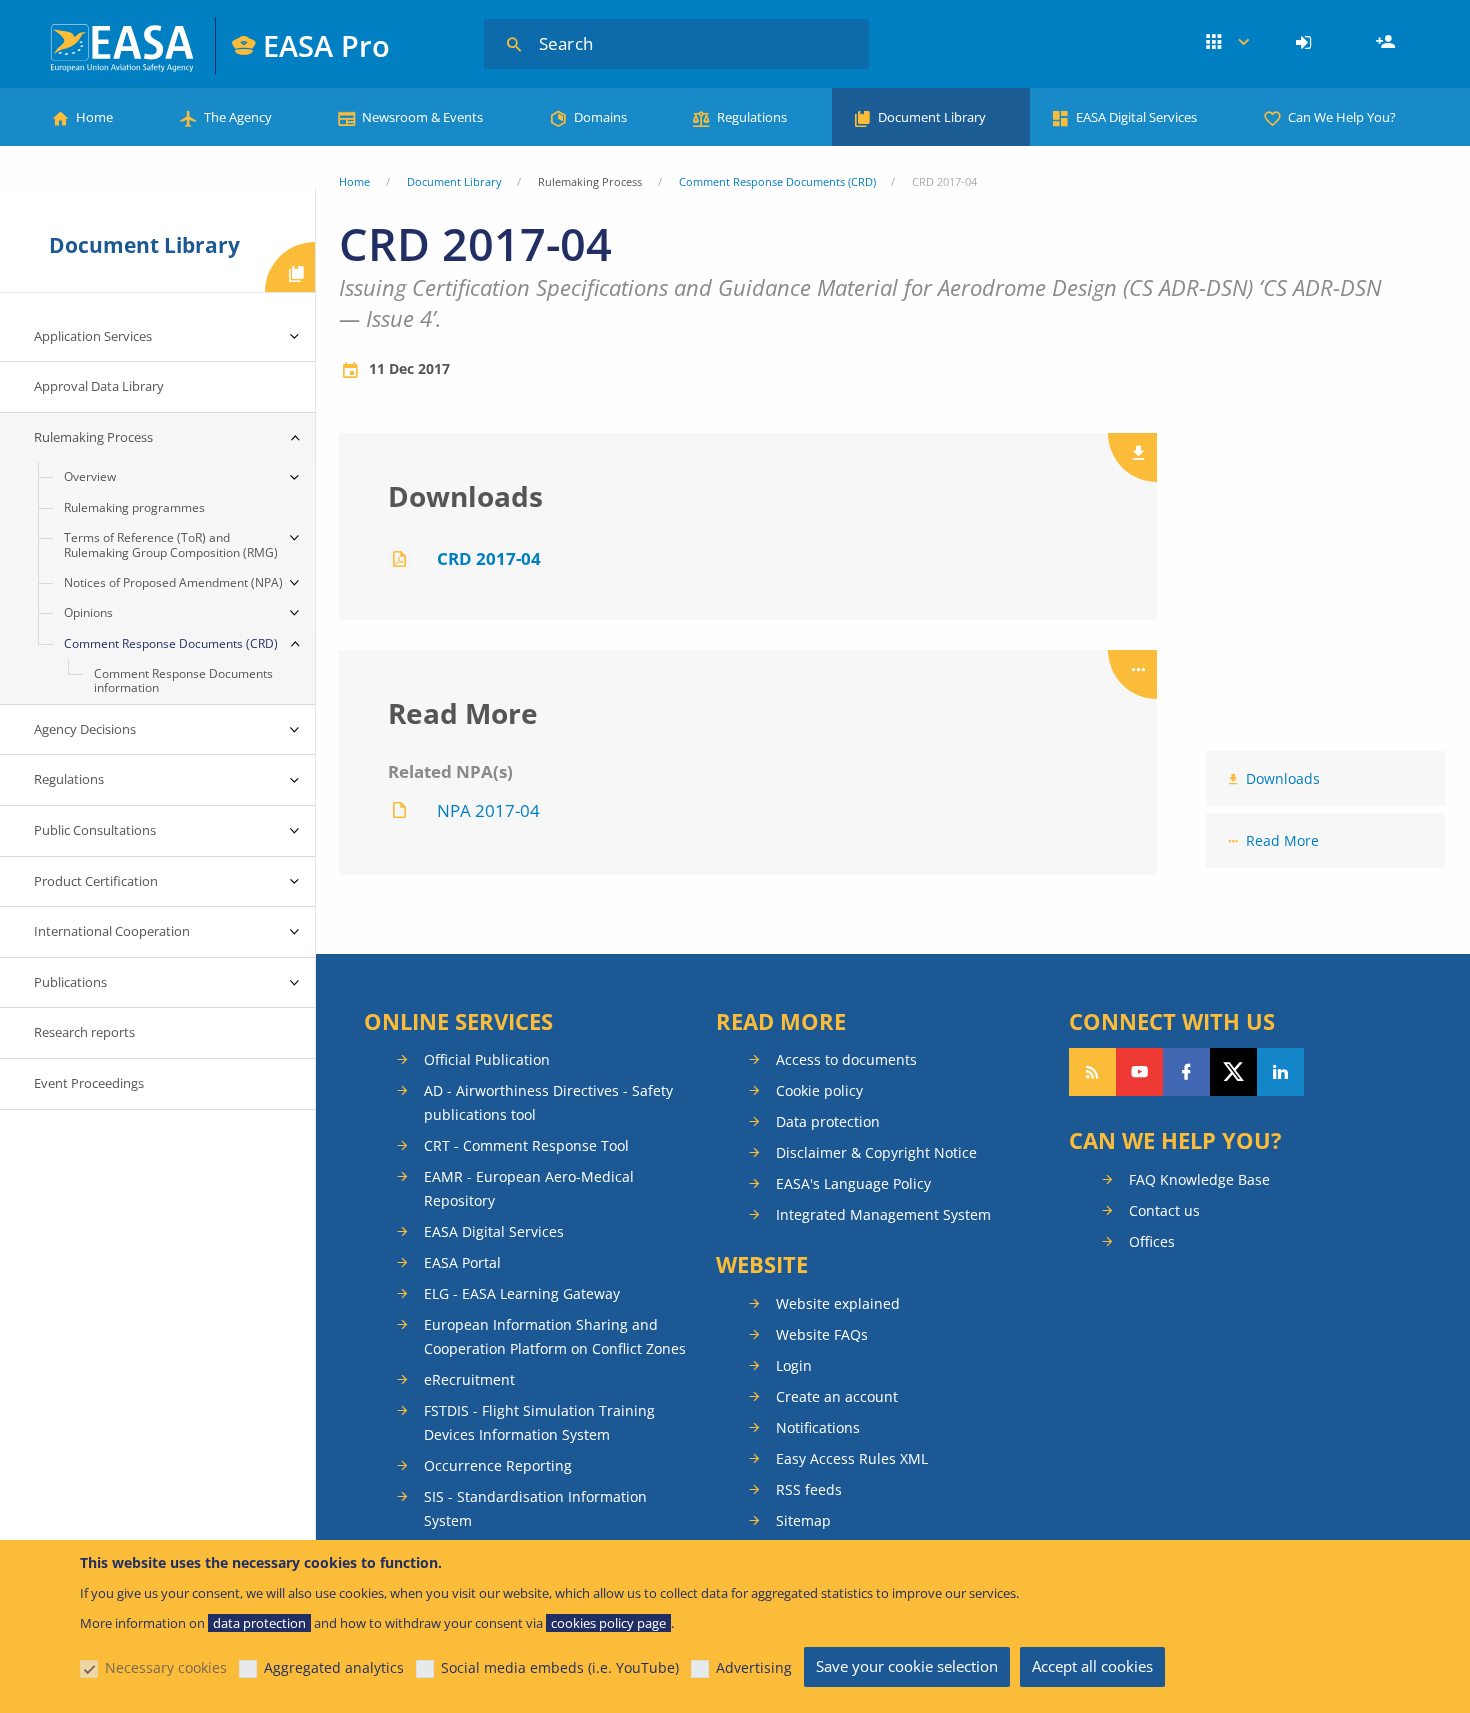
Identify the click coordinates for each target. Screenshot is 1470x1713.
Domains (600, 117)
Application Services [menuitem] (93, 336)
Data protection (828, 1121)
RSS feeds (809, 1489)
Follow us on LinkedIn (1280, 1072)
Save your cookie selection (907, 1666)
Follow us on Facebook (1186, 1072)
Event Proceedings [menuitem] (89, 1083)
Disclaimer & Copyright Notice (876, 1152)
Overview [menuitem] (90, 476)
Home (94, 117)
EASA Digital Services (1136, 117)
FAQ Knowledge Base (1199, 1179)
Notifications (818, 1427)
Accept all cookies (1092, 1666)
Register (1388, 43)
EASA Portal (462, 1262)
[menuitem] (1306, 43)
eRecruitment (469, 1379)
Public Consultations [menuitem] (95, 830)
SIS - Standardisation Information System (535, 1508)
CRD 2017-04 (489, 558)
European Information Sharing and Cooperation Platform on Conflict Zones (555, 1336)
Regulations (752, 117)
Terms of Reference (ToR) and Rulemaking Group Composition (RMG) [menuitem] (171, 544)
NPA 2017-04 (488, 810)
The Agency (238, 117)
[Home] (123, 45)
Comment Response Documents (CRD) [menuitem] (171, 643)
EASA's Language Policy (853, 1183)
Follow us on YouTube (1139, 1072)
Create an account (837, 1396)
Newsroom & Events (422, 117)
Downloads (1283, 778)
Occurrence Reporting (498, 1465)
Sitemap (803, 1520)
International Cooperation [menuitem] (112, 931)
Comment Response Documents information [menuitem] (183, 680)
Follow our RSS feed (1092, 1072)
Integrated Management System (883, 1214)
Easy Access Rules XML (852, 1458)
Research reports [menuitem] (84, 1032)
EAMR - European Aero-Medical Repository (529, 1188)
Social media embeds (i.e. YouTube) (560, 1667)
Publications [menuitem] (70, 982)
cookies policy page (608, 1623)
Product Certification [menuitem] (96, 881)
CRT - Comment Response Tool (526, 1145)
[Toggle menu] (295, 337)
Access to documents (846, 1059)
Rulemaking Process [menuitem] (93, 437)
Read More (1282, 840)
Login (1306, 43)
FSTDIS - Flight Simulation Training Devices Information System (539, 1422)
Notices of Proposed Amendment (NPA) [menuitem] (173, 582)
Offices (1152, 1241)
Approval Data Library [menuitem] (99, 386)
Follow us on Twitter (1233, 1072)
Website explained (838, 1303)
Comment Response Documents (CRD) (777, 181)
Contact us (1164, 1210)
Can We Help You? (1342, 117)
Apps (1227, 43)
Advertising (754, 1667)
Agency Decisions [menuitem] (85, 729)
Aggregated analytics (334, 1667)
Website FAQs (822, 1334)
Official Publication (487, 1059)
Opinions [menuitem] (88, 612)
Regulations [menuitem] (69, 779)
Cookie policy (819, 1090)
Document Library (932, 117)
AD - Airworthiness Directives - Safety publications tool (548, 1102)
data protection (259, 1623)
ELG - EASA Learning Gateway (522, 1293)
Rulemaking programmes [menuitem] (134, 507)
